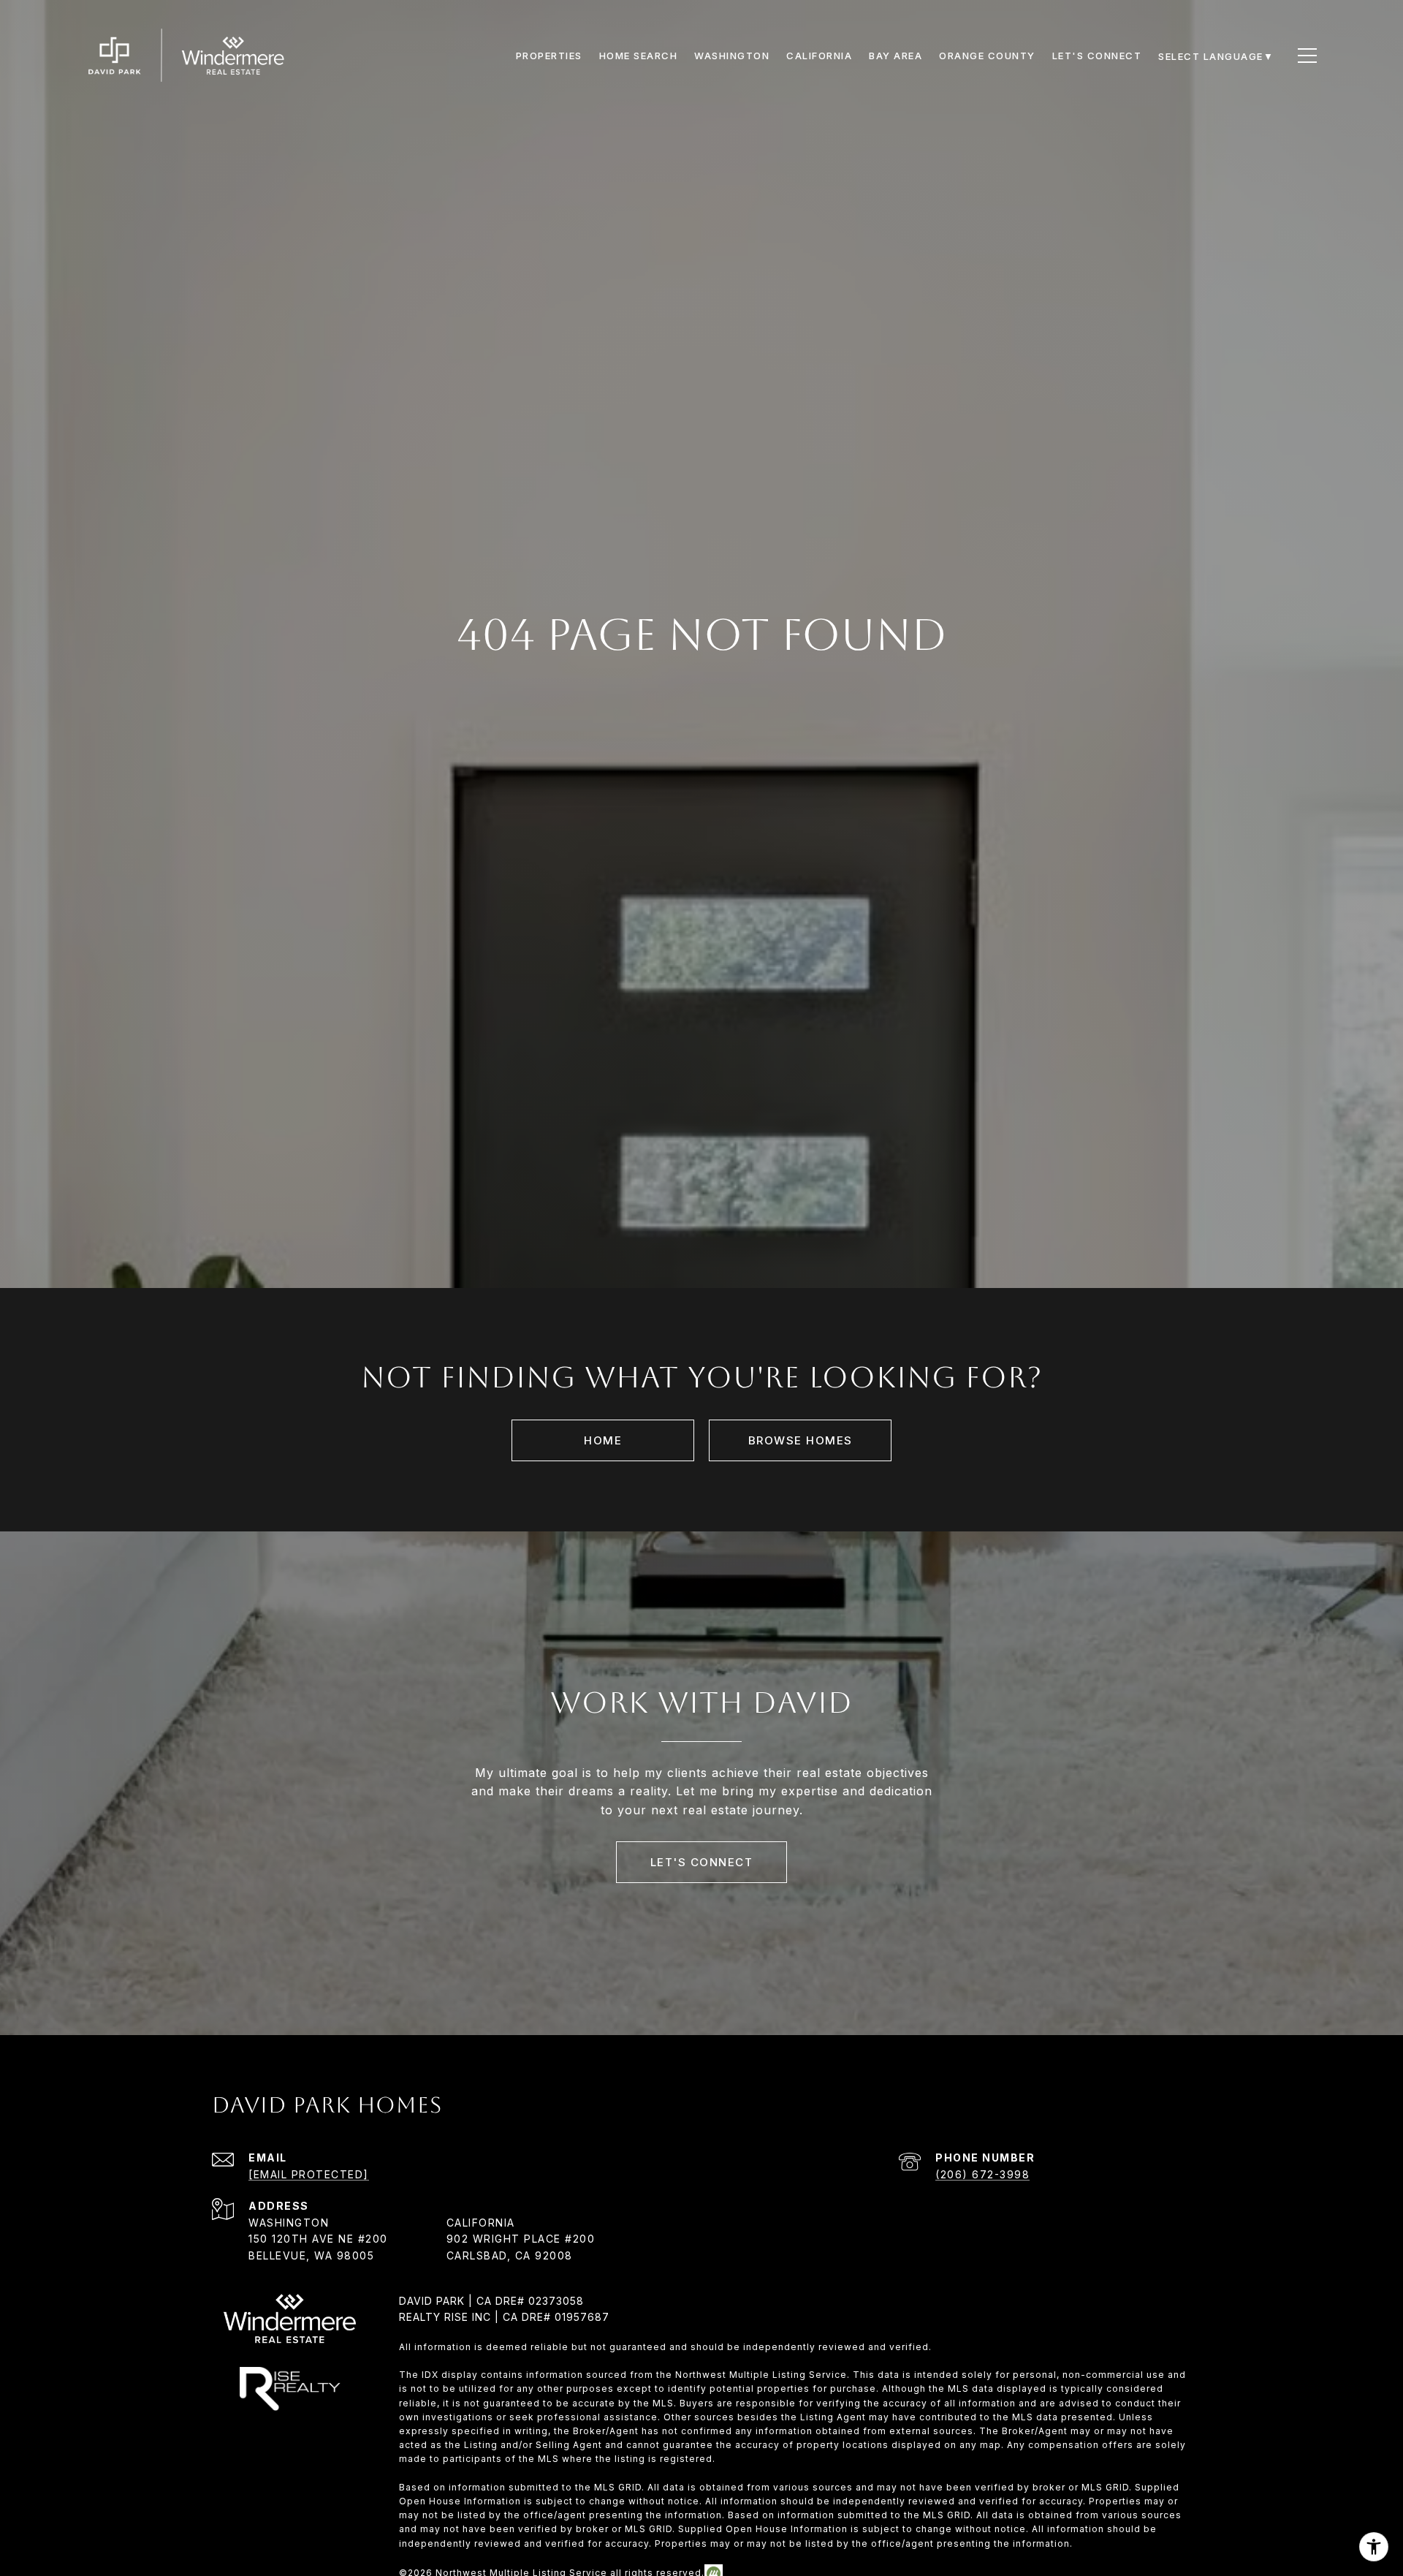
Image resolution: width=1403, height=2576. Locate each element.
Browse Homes (801, 1440)
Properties (549, 56)
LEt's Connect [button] (702, 1862)
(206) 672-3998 (982, 2174)
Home (603, 1440)
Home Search (639, 56)
